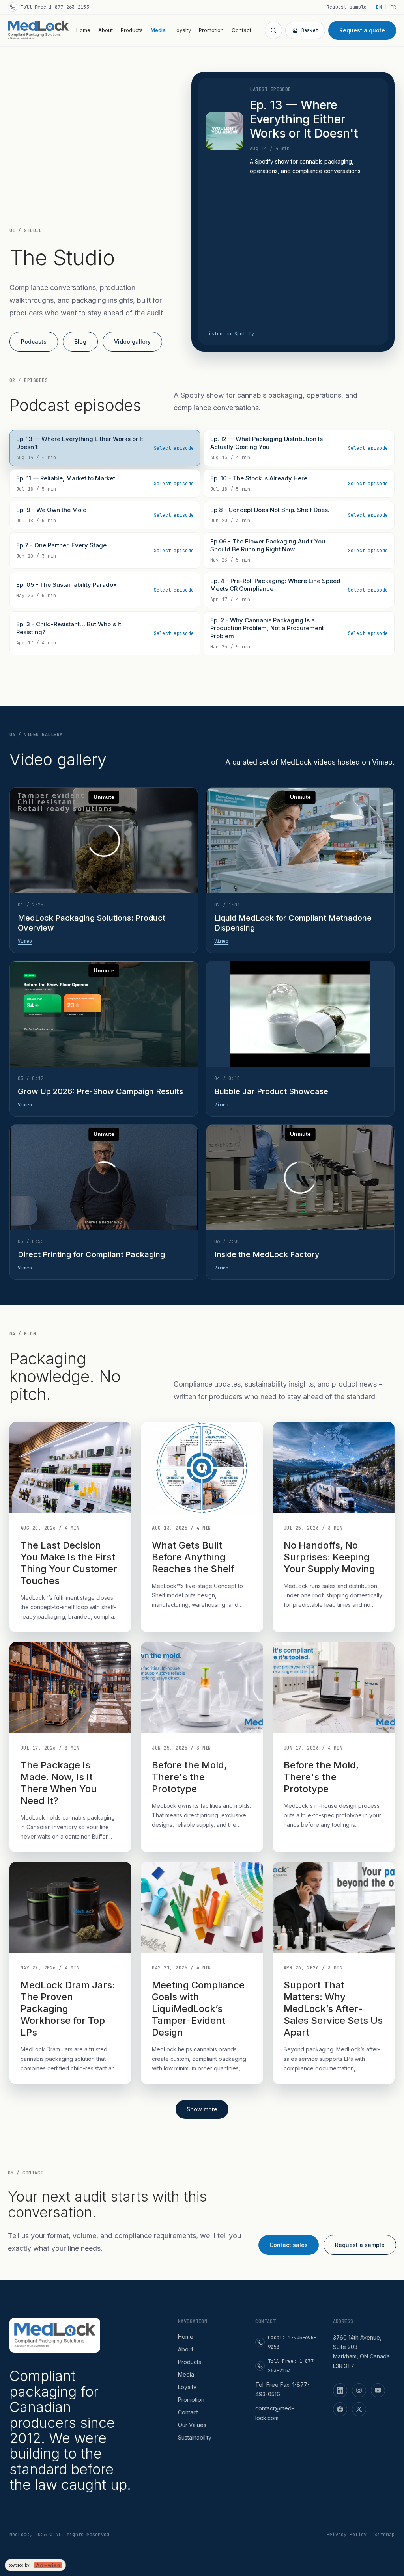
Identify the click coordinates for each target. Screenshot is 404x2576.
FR (393, 7)
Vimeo (25, 941)
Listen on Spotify (230, 334)
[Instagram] (359, 2390)
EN (379, 7)
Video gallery (132, 342)
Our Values (192, 2425)
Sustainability (195, 2437)
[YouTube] (378, 2390)
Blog (80, 342)
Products (132, 30)
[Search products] (273, 30)
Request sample (347, 7)
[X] (359, 2409)
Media (158, 30)
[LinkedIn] (340, 2390)
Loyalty (182, 30)
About (106, 30)
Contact (241, 30)
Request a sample (360, 2245)
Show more (202, 2109)
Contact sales (289, 2245)
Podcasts (34, 342)
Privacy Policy (347, 2535)
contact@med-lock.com (275, 2413)
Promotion (211, 30)
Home (83, 30)
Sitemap (384, 2535)
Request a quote (362, 30)
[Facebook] (340, 2409)
